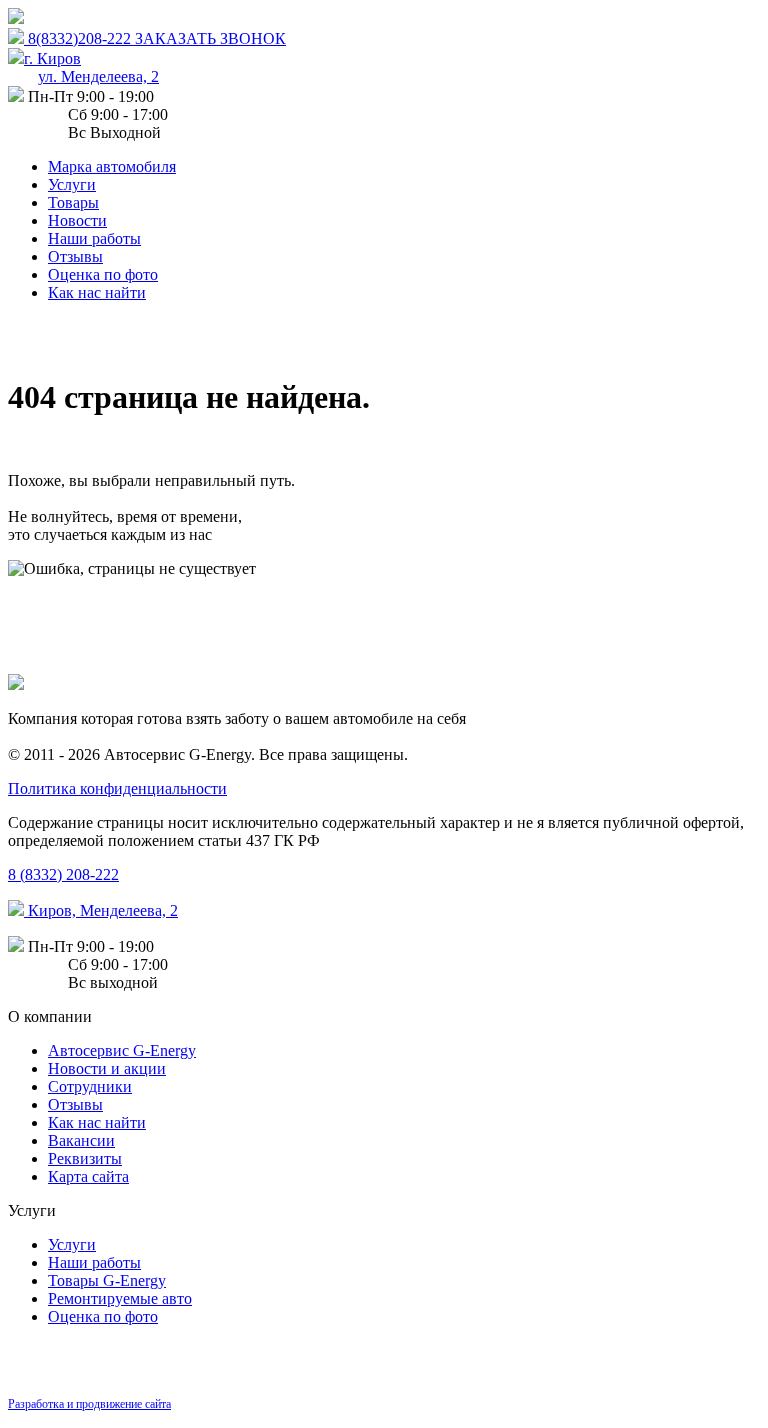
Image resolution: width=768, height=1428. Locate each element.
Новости (77, 220)
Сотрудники (90, 1086)
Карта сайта (88, 1176)
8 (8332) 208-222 (63, 874)
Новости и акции (107, 1068)
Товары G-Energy (107, 1280)
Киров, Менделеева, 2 (101, 910)
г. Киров (91, 67)
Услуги (72, 184)
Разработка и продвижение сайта (89, 1404)
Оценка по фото (103, 274)
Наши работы (94, 238)
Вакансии (81, 1140)
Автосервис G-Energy (122, 1050)
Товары (73, 202)
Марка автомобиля (112, 166)
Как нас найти (97, 292)
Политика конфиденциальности (117, 788)
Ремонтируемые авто (120, 1298)
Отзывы (75, 256)
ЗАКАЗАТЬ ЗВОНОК (210, 38)
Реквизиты (85, 1158)
